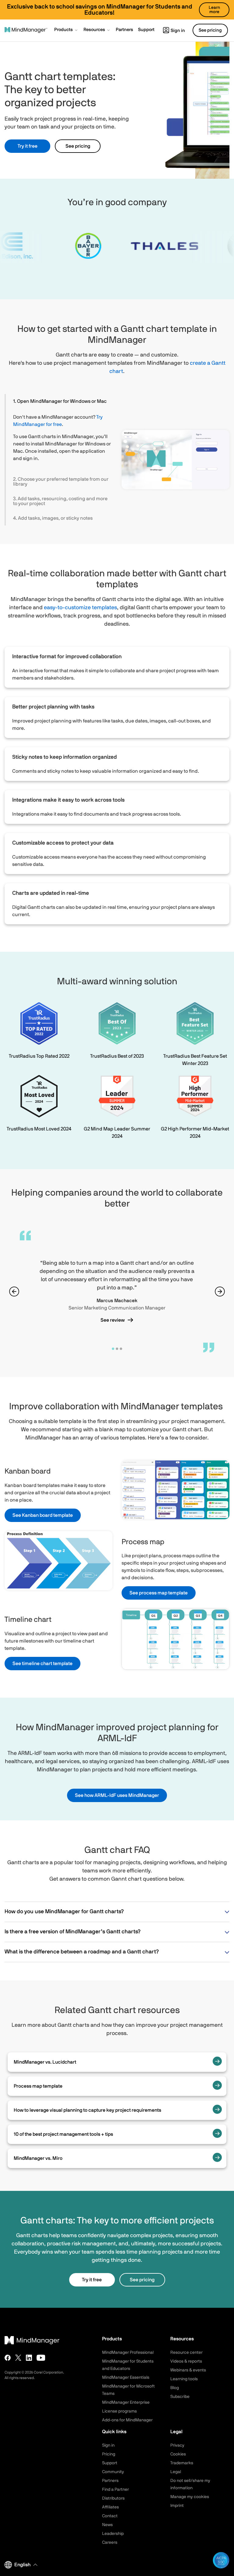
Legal (176, 2472)
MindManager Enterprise (126, 2402)
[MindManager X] (18, 2358)
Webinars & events (188, 2370)
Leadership (113, 2534)
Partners (110, 2481)
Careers (110, 2543)
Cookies (178, 2454)
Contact (110, 2516)
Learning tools (184, 2379)
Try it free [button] (28, 146)
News (107, 2525)
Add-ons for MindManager (127, 2420)
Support (110, 2463)
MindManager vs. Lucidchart (45, 2062)
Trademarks (182, 2463)
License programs (119, 2411)
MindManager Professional (128, 2353)
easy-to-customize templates (80, 608)
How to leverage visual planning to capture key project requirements (87, 2110)
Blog (175, 2388)
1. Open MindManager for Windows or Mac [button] (60, 401)
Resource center (186, 2353)
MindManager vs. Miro (38, 2158)
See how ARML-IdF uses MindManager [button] (117, 1795)
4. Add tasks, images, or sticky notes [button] (53, 518)
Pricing (109, 2454)
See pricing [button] (210, 30)
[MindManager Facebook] (8, 2358)
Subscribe (180, 2397)
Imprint (177, 2506)
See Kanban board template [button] (43, 1515)
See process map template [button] (159, 1593)
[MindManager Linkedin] (29, 2358)
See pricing (78, 146)
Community (113, 2472)
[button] (66, 30)
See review (113, 1320)
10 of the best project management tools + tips (63, 2134)
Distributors (113, 2498)
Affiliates (110, 2507)
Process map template (38, 2086)
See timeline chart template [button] (43, 1664)
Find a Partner (115, 2490)
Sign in (178, 31)
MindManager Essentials (126, 2377)
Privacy (177, 2445)
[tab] (59, 401)
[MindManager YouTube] (41, 2358)
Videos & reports (186, 2361)
